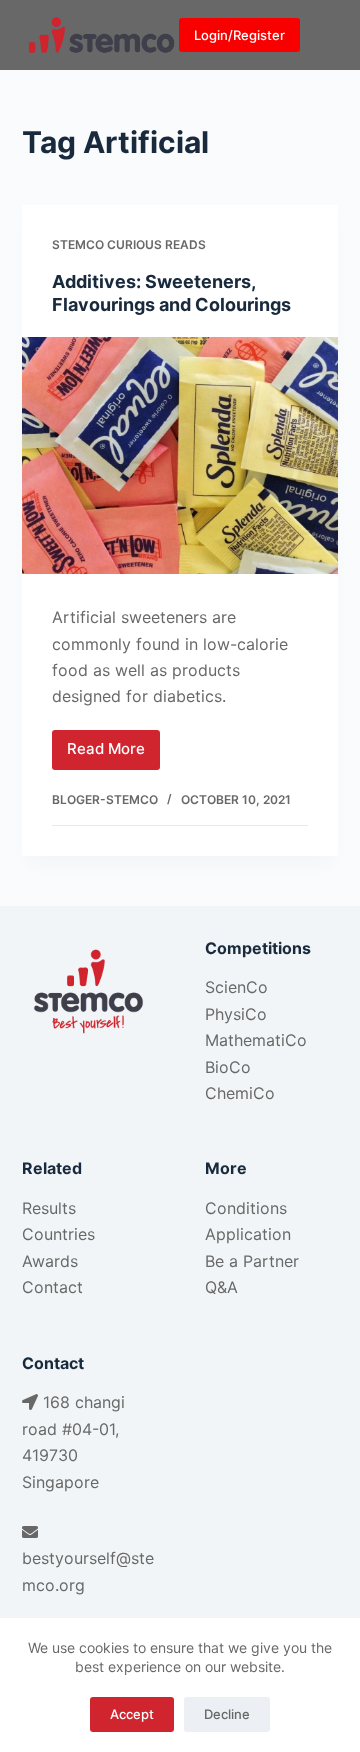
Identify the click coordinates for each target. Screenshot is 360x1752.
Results (49, 1208)
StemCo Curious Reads (129, 244)
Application (248, 1234)
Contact (52, 1287)
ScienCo (236, 987)
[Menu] (329, 35)
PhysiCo (236, 1014)
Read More (113, 754)
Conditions (246, 1208)
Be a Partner (252, 1261)
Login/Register (239, 35)
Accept (132, 1714)
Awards (50, 1261)
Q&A (221, 1287)
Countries (58, 1234)
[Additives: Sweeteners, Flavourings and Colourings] (180, 456)
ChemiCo (240, 1093)
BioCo (228, 1067)
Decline (227, 1714)
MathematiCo (256, 1040)
